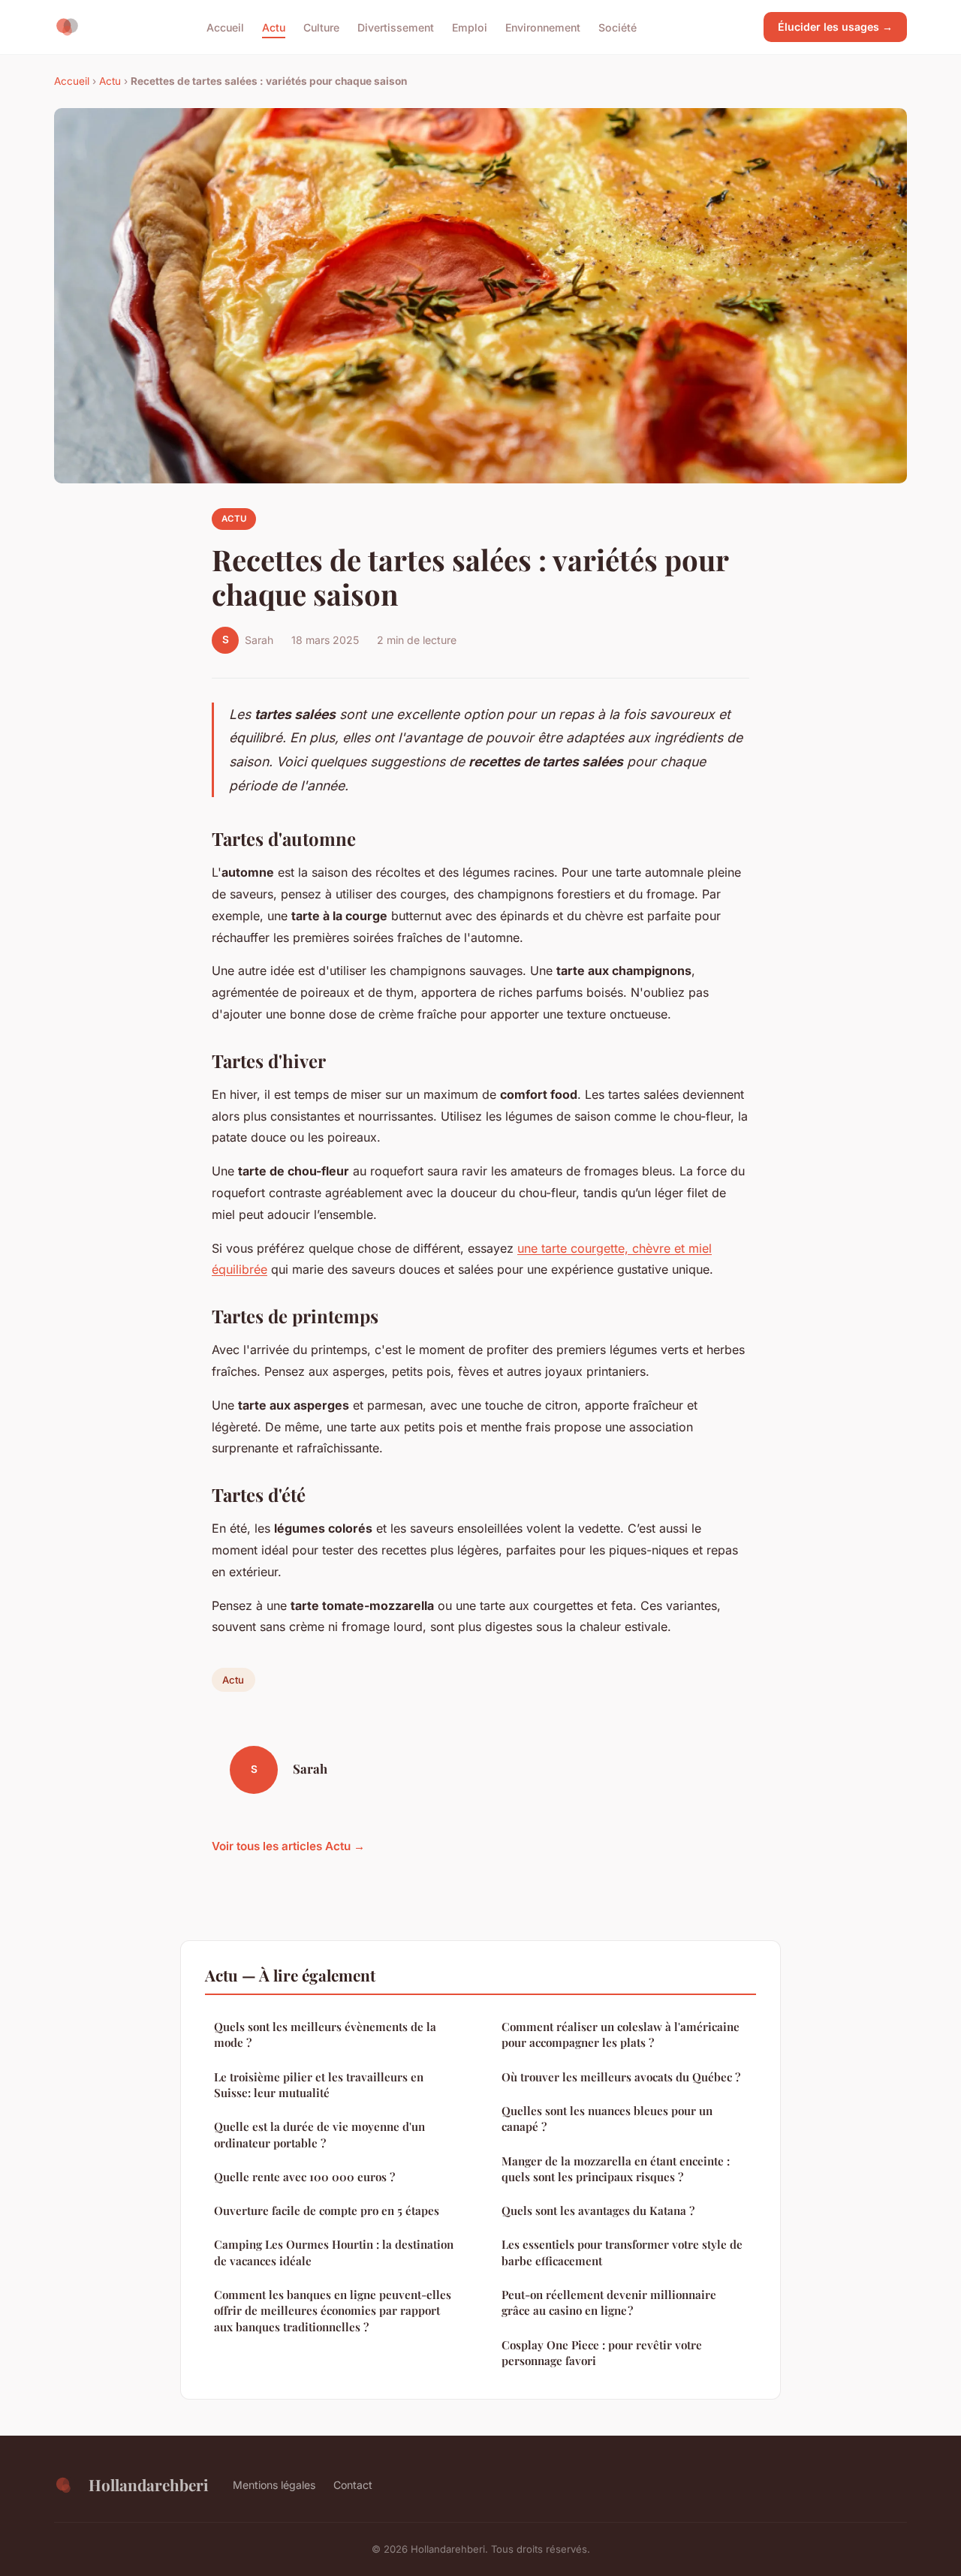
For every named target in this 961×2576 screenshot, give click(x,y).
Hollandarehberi (149, 2484)
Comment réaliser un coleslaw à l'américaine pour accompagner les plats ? (621, 2034)
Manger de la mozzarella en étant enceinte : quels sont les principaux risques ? (616, 2169)
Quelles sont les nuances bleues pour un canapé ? (607, 2119)
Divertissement (396, 27)
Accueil (225, 27)
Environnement (543, 27)
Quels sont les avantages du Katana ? (598, 2210)
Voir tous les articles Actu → (288, 1846)
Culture (321, 27)
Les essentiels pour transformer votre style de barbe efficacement (622, 2252)
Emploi (470, 27)
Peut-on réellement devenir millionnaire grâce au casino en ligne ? (609, 2302)
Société (618, 27)
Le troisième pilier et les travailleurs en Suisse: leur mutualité (319, 2085)
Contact (353, 2485)
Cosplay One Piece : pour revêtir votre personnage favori (602, 2353)
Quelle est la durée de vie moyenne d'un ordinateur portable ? (319, 2134)
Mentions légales (274, 2485)
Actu (274, 27)
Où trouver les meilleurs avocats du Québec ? (621, 2077)
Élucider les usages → (835, 27)
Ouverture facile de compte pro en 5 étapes (327, 2210)
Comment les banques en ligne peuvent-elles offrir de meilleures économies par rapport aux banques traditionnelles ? (333, 2311)
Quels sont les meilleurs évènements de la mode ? (325, 2034)
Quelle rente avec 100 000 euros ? (304, 2177)
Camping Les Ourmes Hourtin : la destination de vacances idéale (334, 2252)
